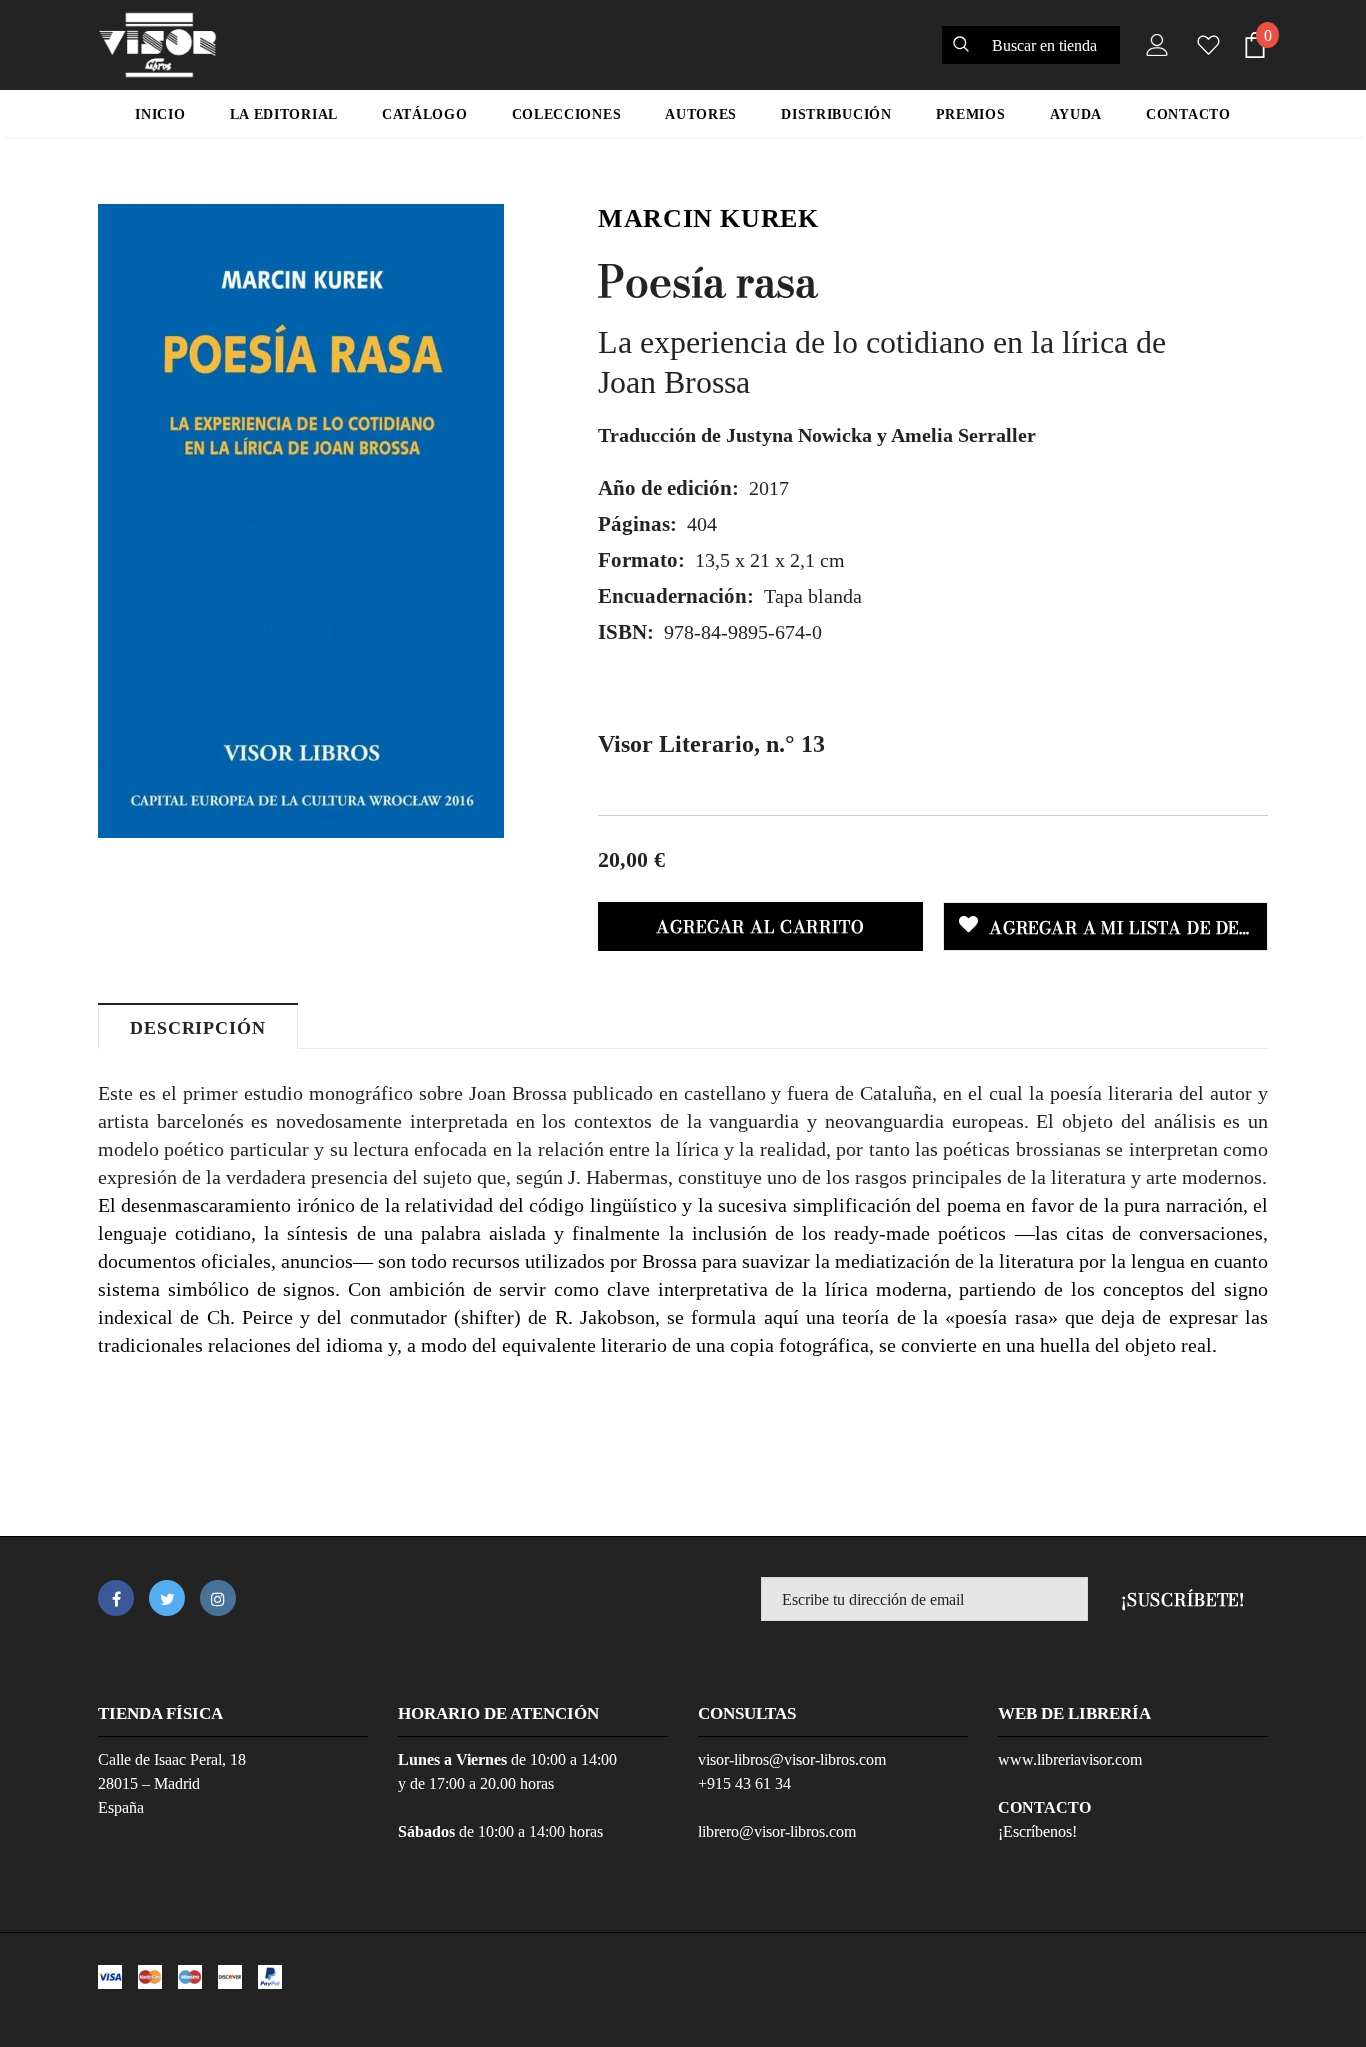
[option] (301, 521)
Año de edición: (668, 488)
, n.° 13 (711, 744)
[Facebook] (116, 1598)
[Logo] (157, 45)
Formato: (641, 560)
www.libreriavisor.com (1070, 1759)
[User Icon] (1153, 45)
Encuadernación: (676, 596)
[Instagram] (218, 1598)
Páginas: (637, 524)
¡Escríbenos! (1037, 1831)
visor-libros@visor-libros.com (792, 1759)
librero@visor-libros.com (777, 1831)
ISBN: (626, 632)
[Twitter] (167, 1598)
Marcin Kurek (708, 218)
